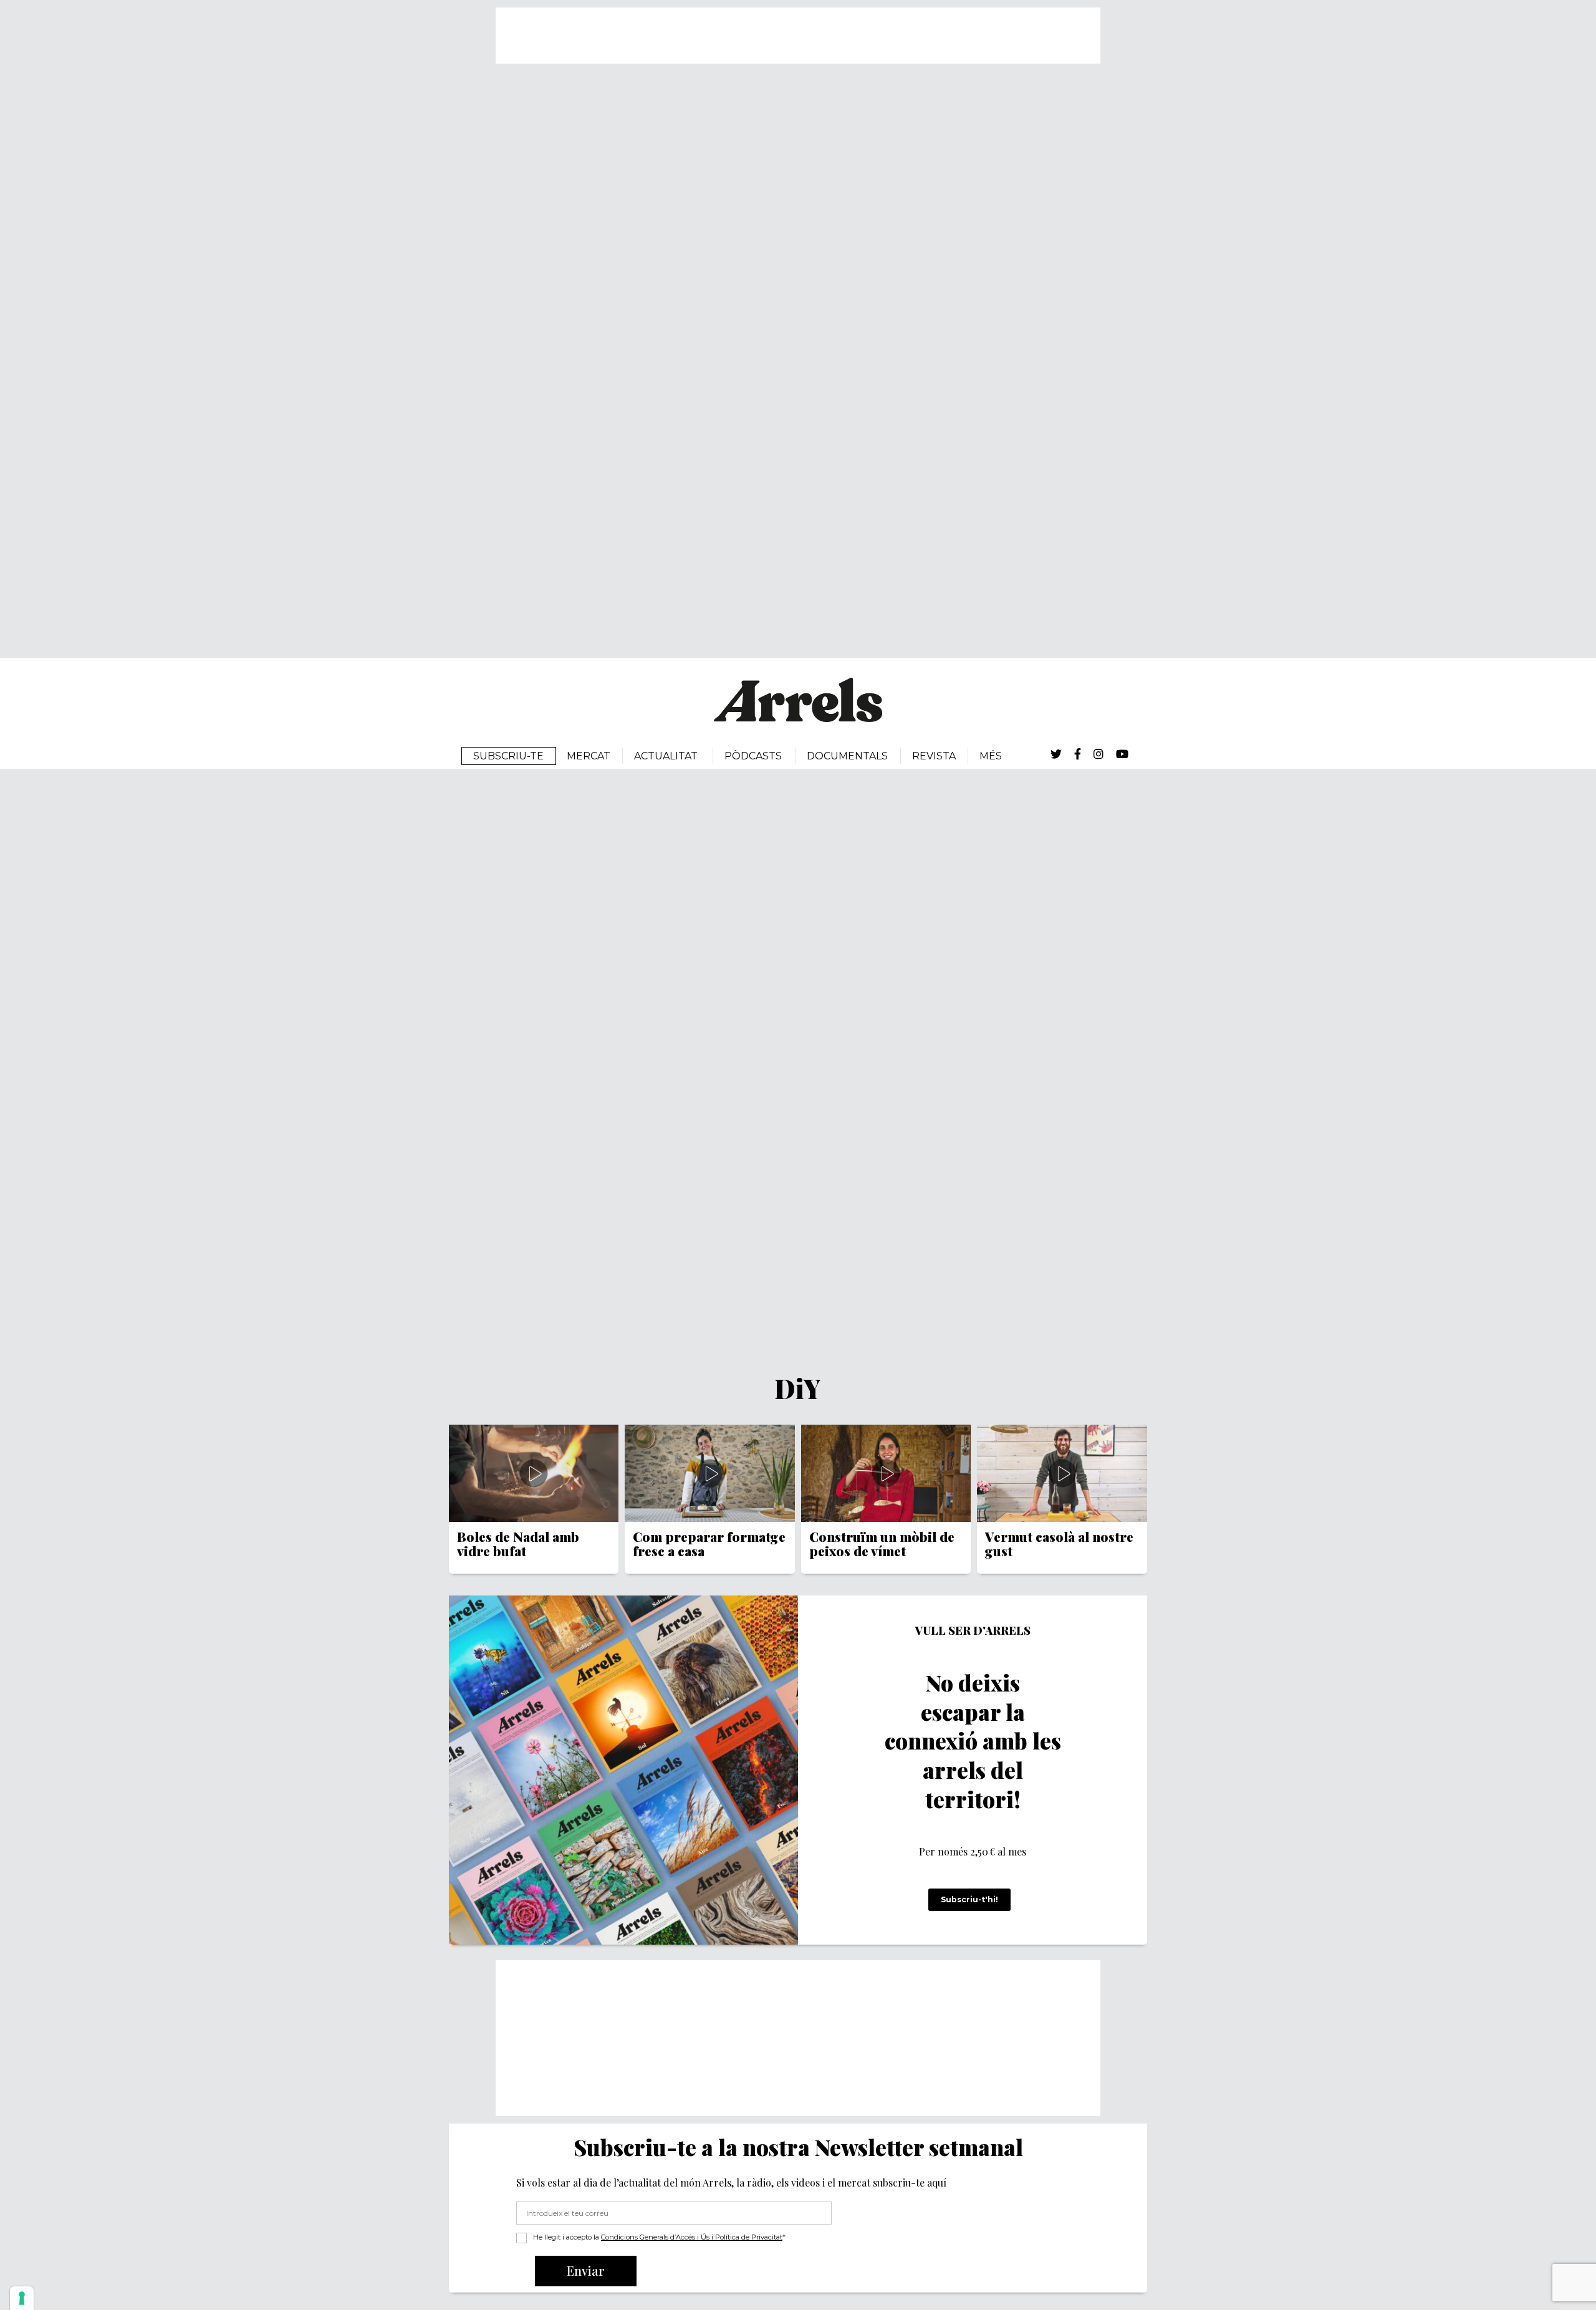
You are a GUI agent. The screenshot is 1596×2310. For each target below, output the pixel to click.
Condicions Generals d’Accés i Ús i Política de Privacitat (692, 2237)
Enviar (586, 2270)
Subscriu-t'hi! (969, 1899)
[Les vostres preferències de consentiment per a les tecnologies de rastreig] (22, 2298)
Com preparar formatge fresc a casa (709, 1544)
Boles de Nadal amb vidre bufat (518, 1544)
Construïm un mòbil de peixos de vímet (882, 1544)
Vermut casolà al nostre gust (1059, 1544)
